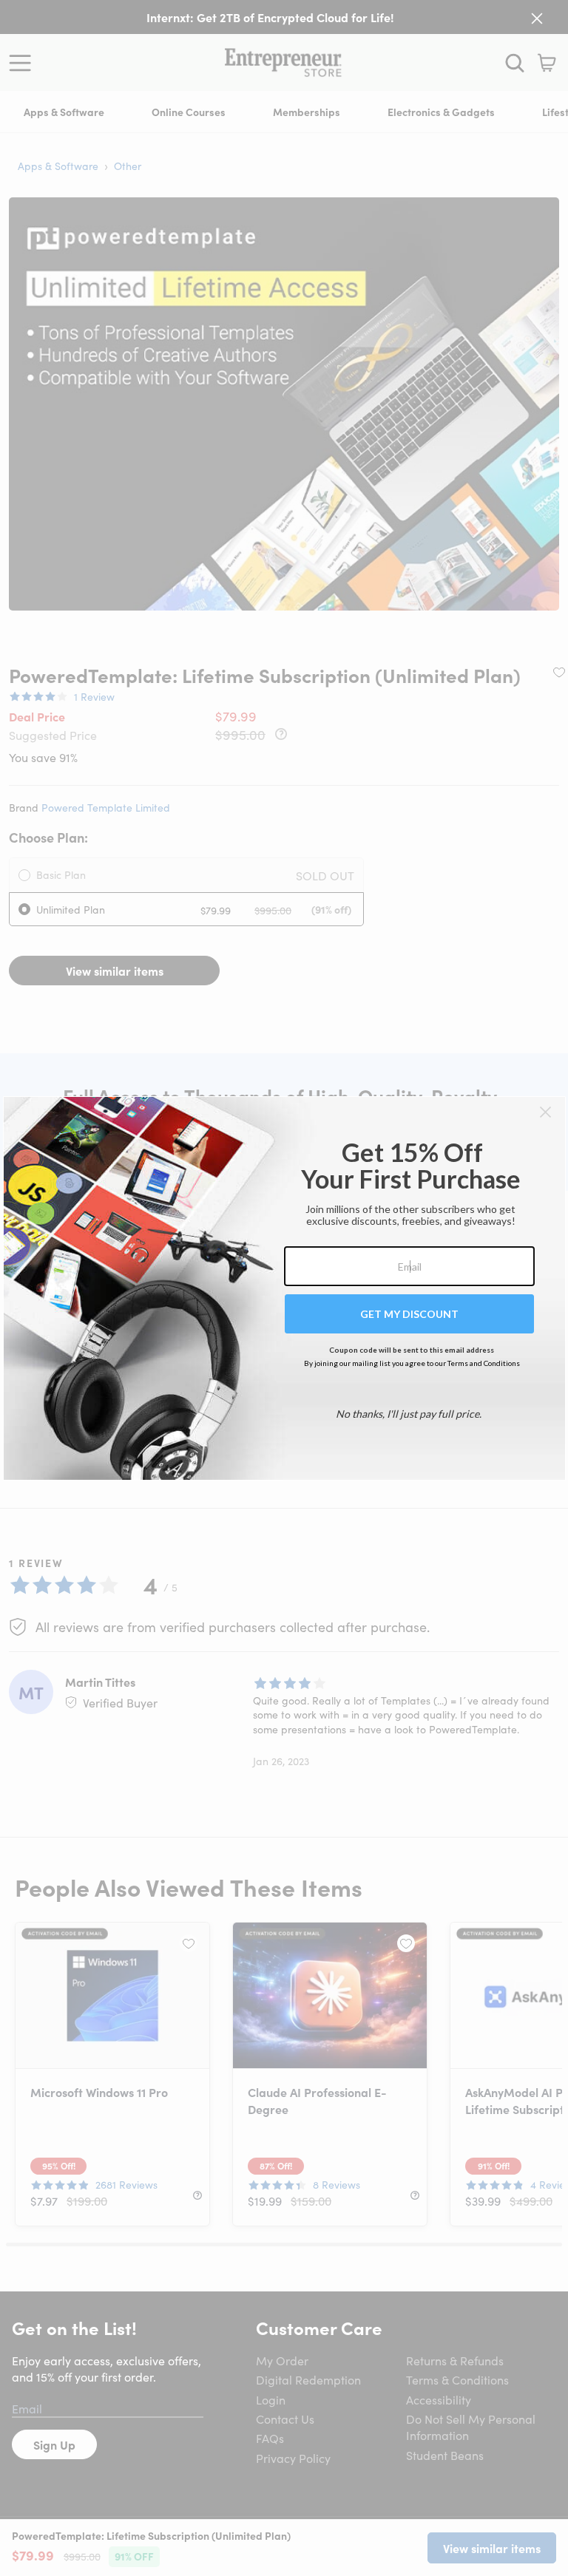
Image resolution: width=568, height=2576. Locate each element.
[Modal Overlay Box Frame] (284, 1288)
